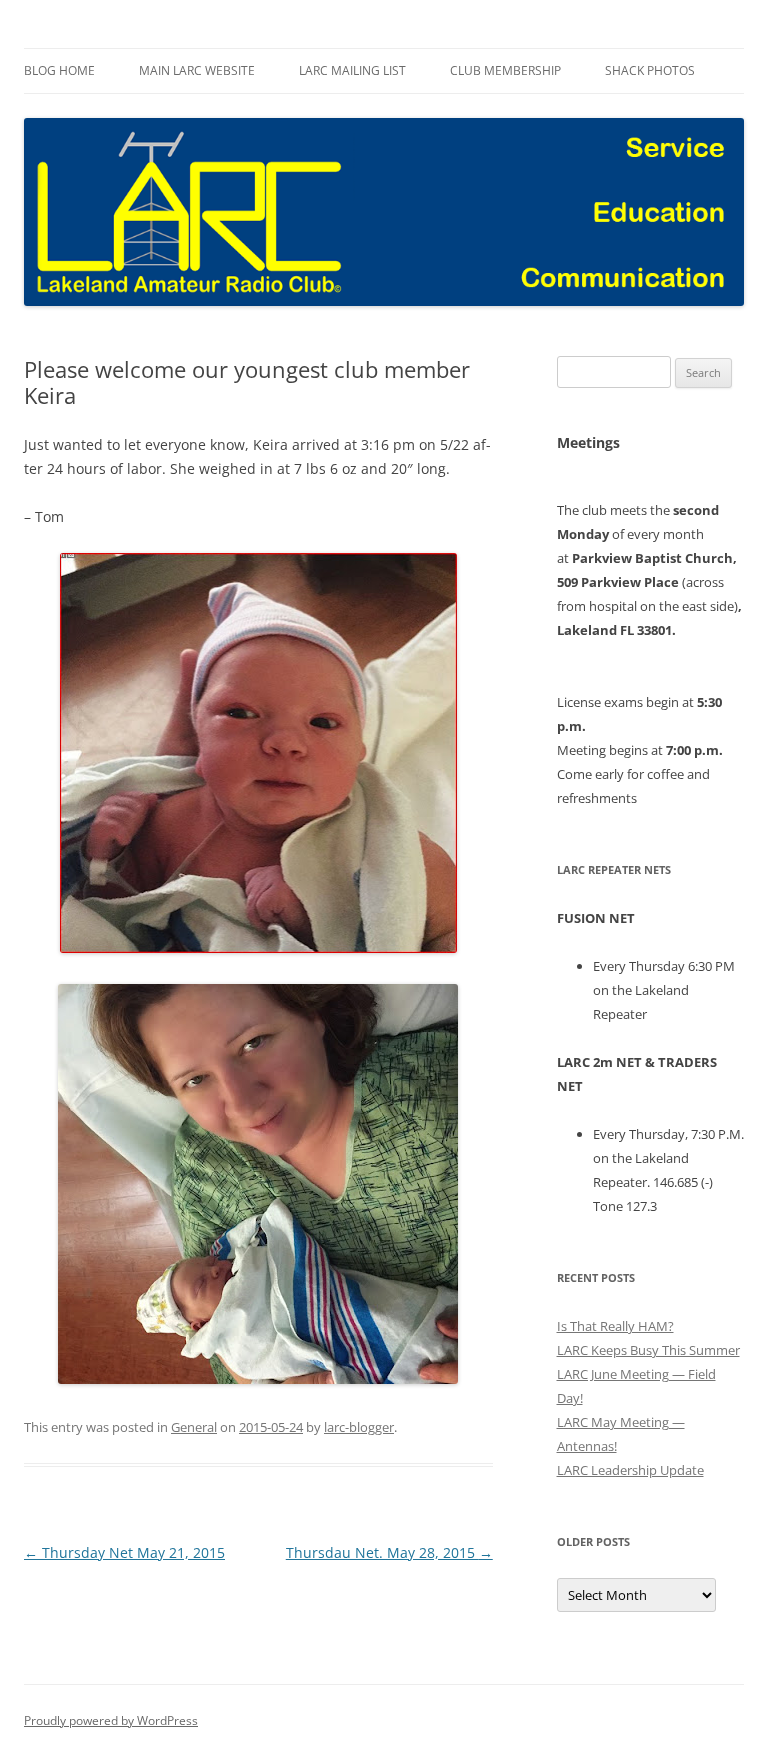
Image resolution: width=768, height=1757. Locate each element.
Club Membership (505, 70)
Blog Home (59, 70)
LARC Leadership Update (630, 1470)
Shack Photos (650, 70)
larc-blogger (359, 1427)
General (194, 1427)
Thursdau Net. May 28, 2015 (389, 1552)
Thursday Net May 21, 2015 (124, 1552)
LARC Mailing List (352, 70)
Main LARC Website (197, 70)
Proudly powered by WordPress (111, 1720)
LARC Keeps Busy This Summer (648, 1350)
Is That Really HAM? (615, 1326)
